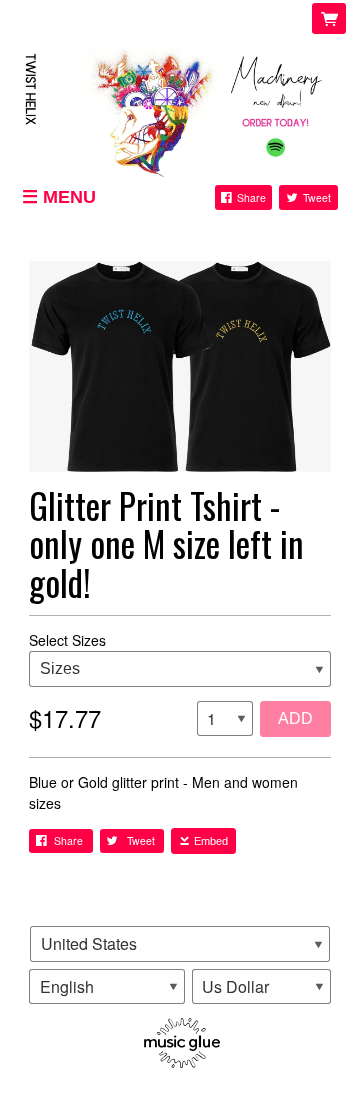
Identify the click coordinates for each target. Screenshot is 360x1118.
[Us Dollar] (262, 987)
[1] (225, 719)
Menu (69, 197)
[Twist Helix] (180, 109)
